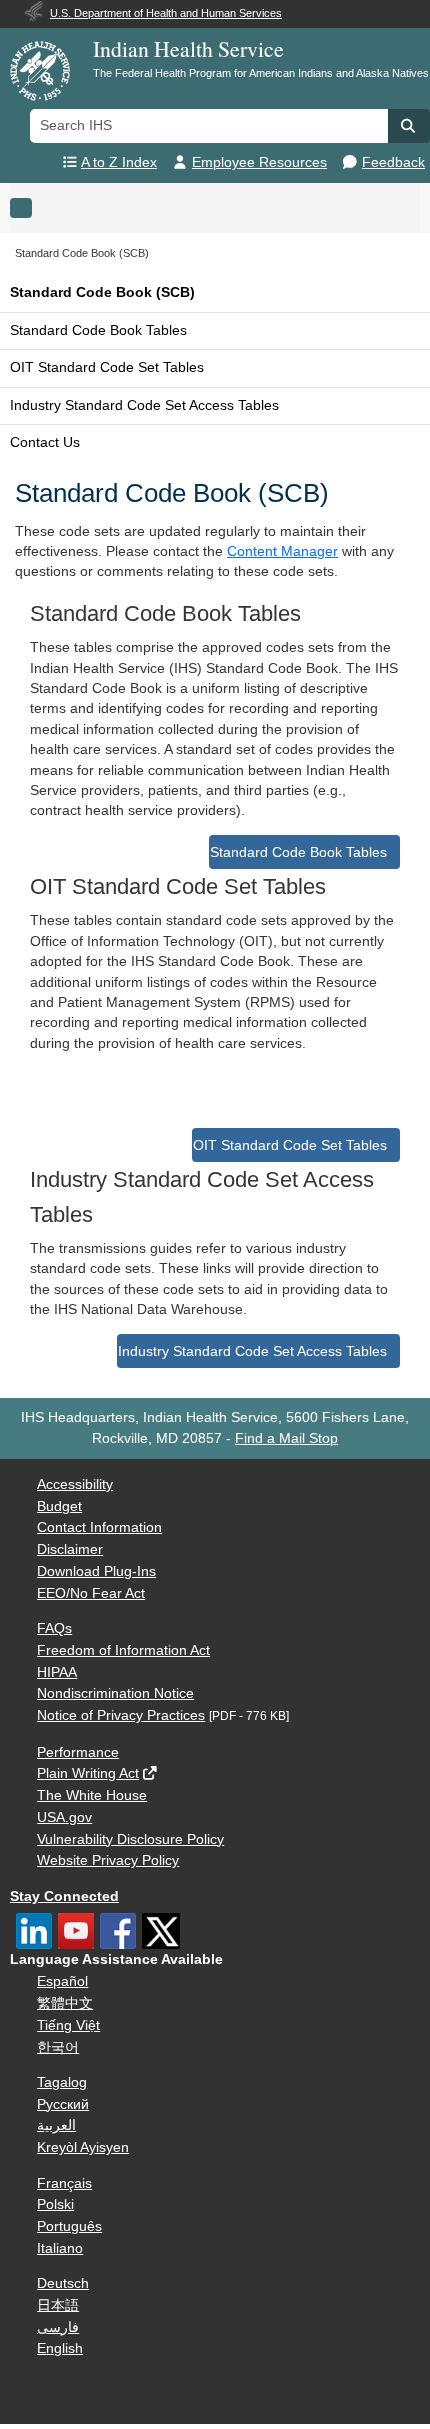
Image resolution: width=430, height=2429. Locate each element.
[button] (409, 126)
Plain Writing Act (88, 1773)
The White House (92, 1795)
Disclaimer (70, 1549)
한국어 (58, 2047)
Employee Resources (259, 162)
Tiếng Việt (68, 2025)
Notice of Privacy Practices (121, 1715)
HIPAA (57, 1672)
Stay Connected (64, 1896)
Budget (59, 1506)
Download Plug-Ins (96, 1571)
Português (69, 2226)
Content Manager (282, 551)
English (60, 2348)
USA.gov (64, 1817)
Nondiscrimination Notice (115, 1693)
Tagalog (62, 2082)
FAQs (54, 1628)
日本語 (58, 2305)
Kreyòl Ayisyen (83, 2147)
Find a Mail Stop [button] (286, 1438)
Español (62, 1981)
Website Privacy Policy (108, 1860)
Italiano (60, 2248)
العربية (56, 2125)
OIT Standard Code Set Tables (107, 367)
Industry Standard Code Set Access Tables (144, 405)
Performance (78, 1752)
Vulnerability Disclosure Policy (130, 1839)
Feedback (393, 162)
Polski (55, 2204)
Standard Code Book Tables (98, 330)
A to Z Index (119, 162)
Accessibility (75, 1484)
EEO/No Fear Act (91, 1593)
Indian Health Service (188, 48)
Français (64, 2183)
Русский (63, 2104)
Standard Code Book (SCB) (102, 292)
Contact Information (99, 1527)
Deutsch (63, 2283)
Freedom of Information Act (123, 1650)
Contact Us (45, 442)
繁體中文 (65, 2003)
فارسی (58, 2327)
